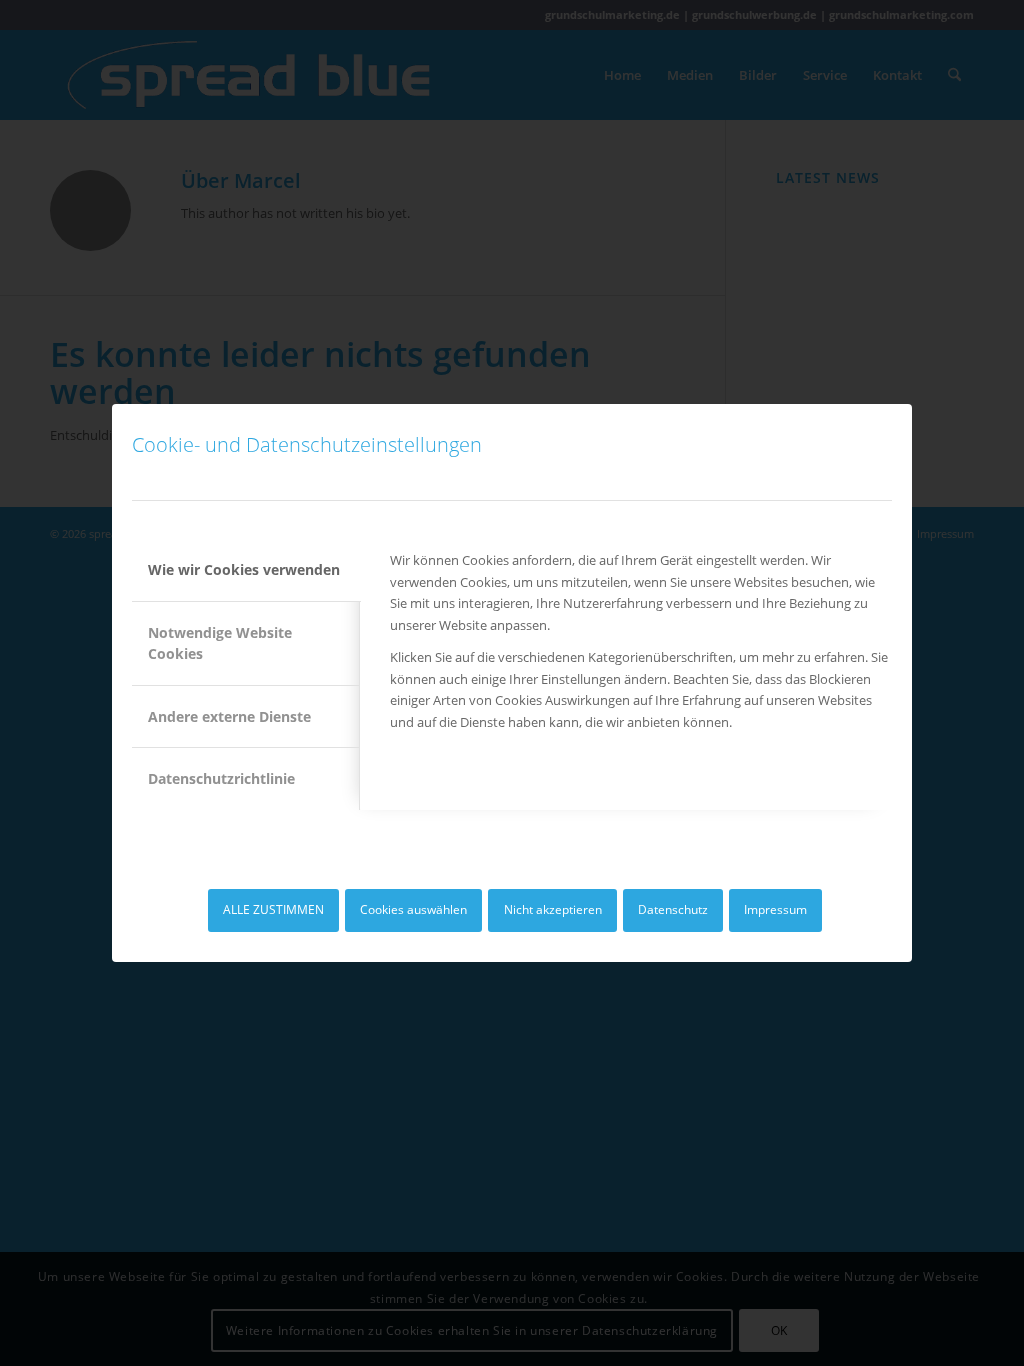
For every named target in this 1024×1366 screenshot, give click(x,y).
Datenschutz (673, 909)
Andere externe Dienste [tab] (229, 716)
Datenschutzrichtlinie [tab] (221, 778)
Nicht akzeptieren (553, 909)
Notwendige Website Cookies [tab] (220, 643)
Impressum (775, 909)
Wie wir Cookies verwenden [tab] (244, 569)
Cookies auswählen (413, 909)
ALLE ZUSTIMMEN (273, 909)
